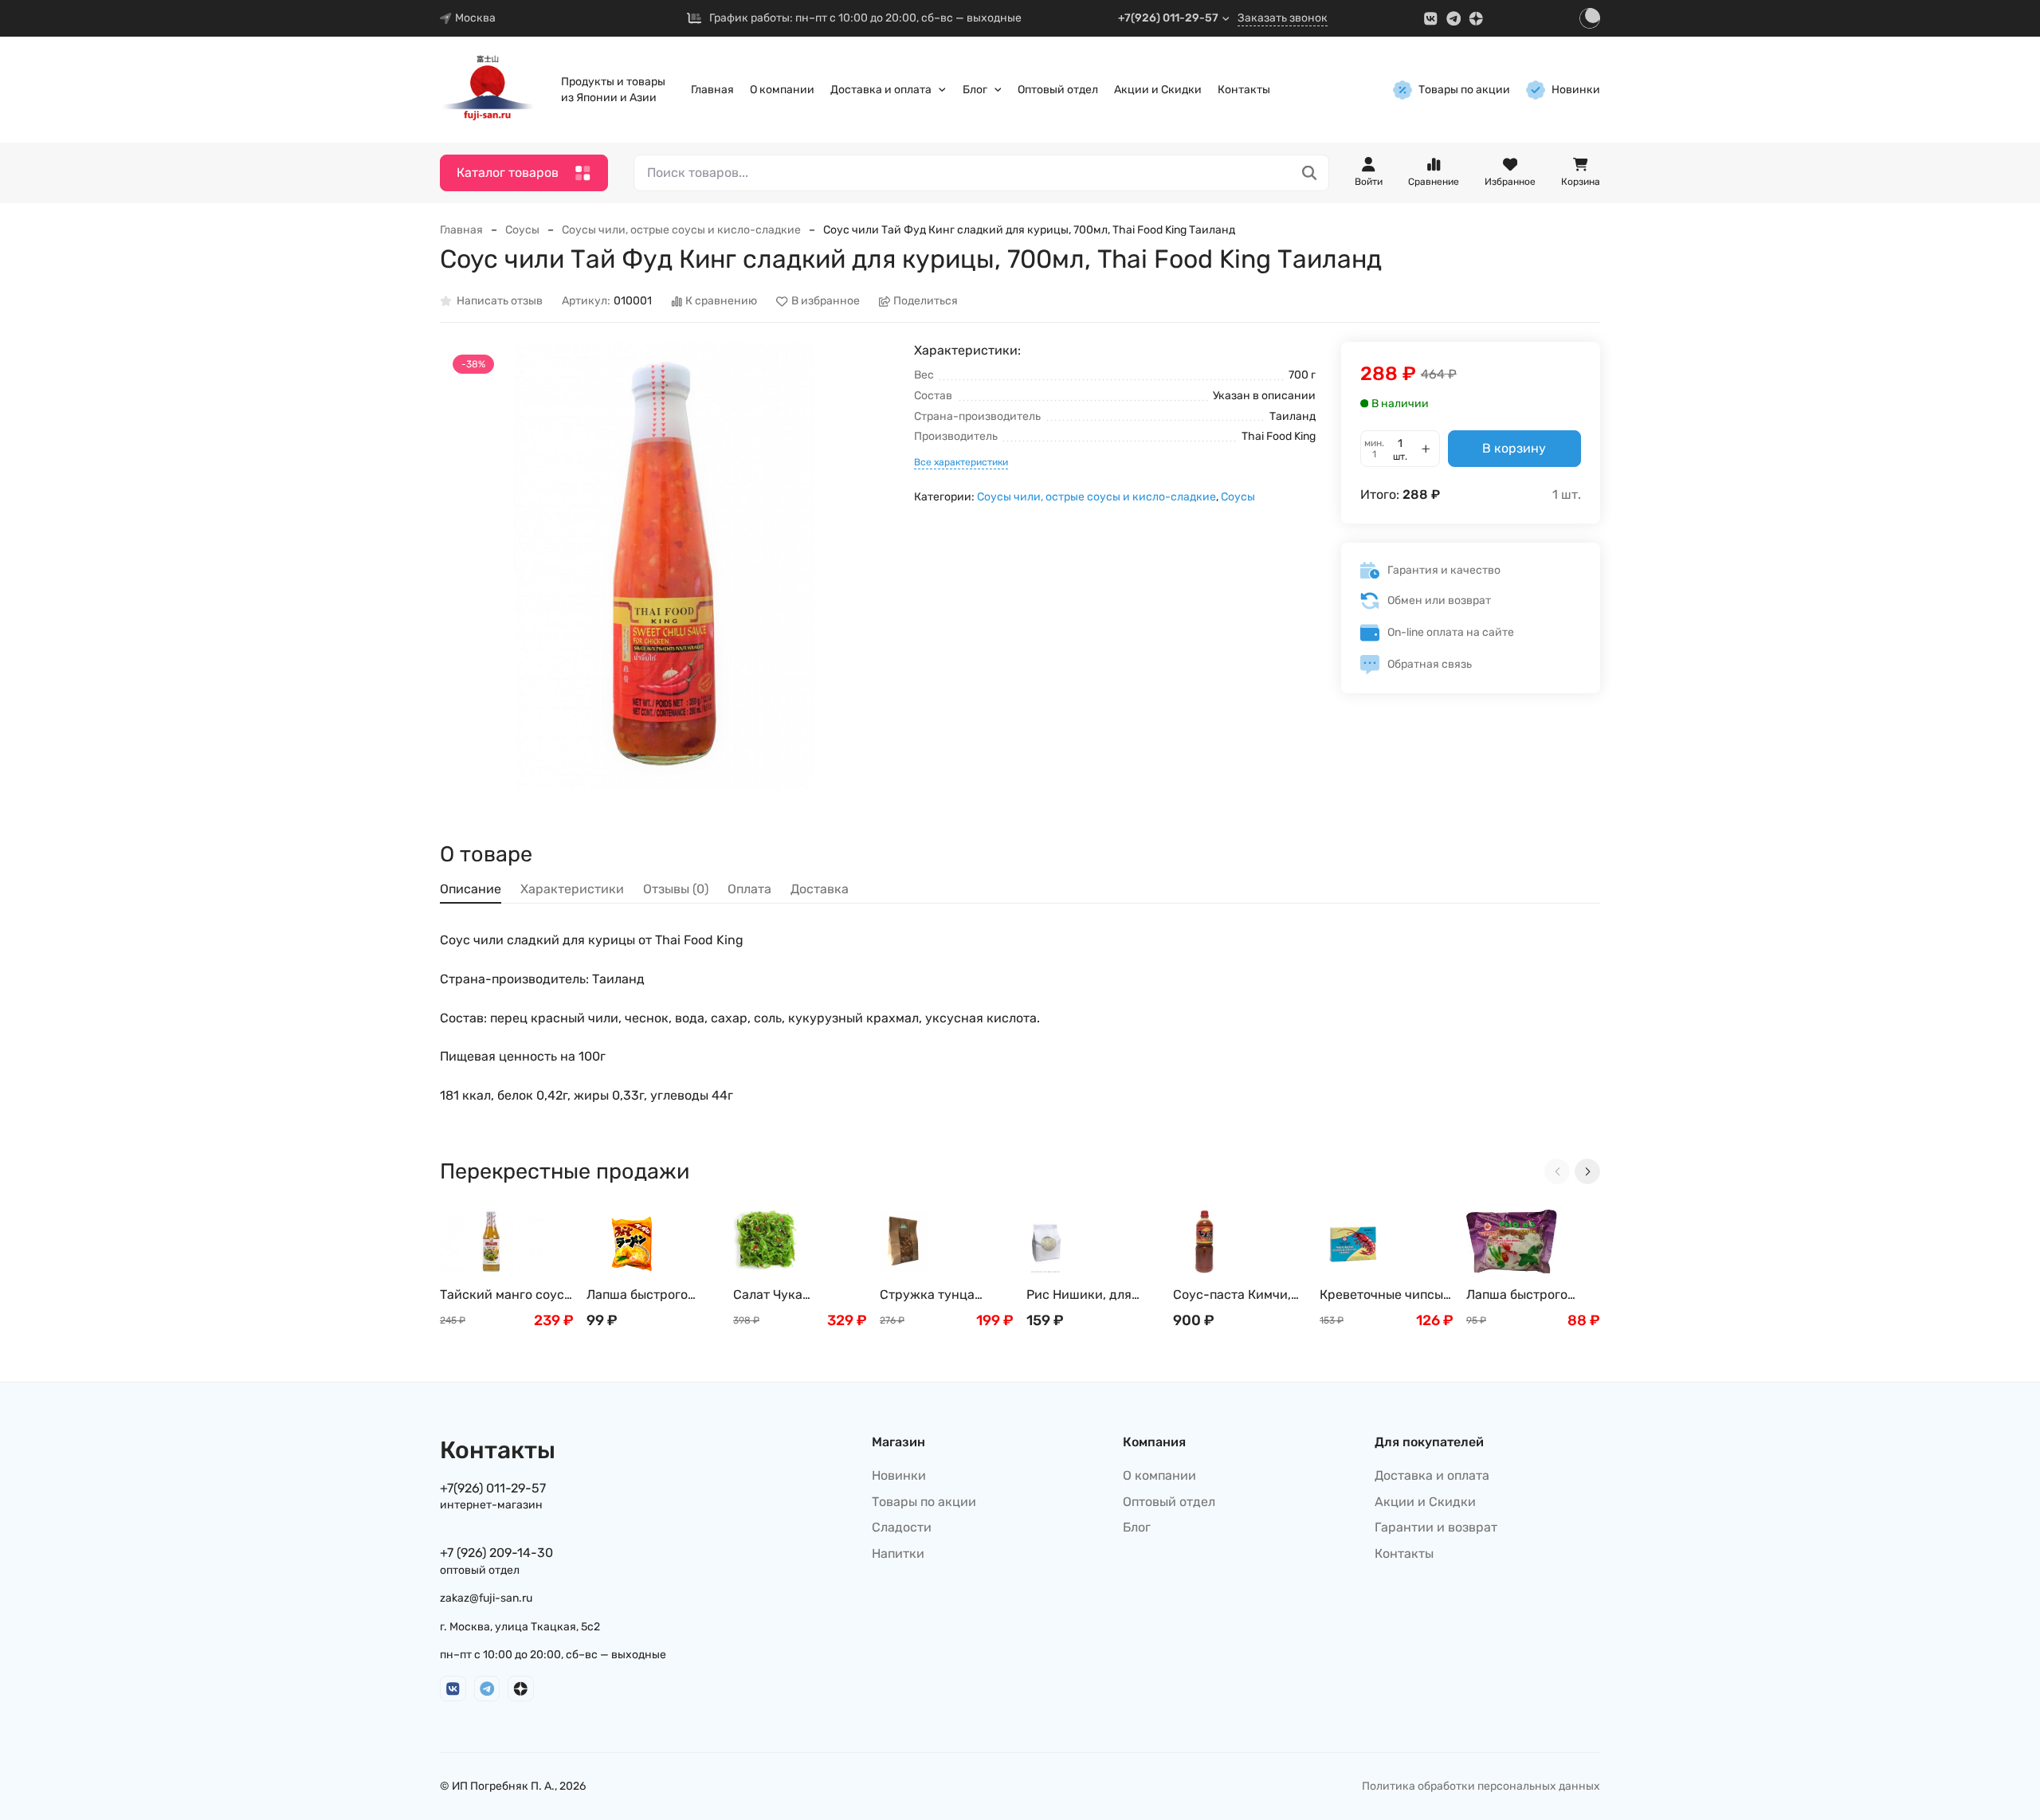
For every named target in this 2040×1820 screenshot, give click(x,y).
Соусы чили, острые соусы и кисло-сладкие (681, 230)
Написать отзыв (500, 302)
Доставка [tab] (820, 889)
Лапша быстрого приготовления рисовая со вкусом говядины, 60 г (1525, 1295)
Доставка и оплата (881, 90)
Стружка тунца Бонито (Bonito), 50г (941, 1295)
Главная (712, 90)
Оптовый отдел (1058, 90)
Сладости (902, 1527)
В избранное (826, 302)
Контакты (1244, 90)
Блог (975, 90)
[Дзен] (1476, 19)
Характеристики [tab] (572, 889)
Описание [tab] (471, 889)
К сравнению (721, 302)
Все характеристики (961, 462)
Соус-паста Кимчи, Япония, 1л (1232, 1295)
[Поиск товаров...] (1310, 173)
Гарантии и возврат (1436, 1527)
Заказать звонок (1283, 18)
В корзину (1514, 448)
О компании (782, 90)
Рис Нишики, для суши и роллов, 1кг (1084, 1295)
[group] (664, 566)
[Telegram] (1454, 19)
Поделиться (926, 302)
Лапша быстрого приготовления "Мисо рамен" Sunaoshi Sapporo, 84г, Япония (643, 1295)
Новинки (1576, 90)
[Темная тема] (1590, 18)
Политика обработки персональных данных (1481, 1786)
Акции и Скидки (1158, 90)
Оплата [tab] (749, 889)
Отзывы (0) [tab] (676, 889)
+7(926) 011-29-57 (1168, 18)
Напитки (898, 1553)
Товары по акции (1464, 90)
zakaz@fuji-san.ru (486, 1598)
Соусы (522, 230)
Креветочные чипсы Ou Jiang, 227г (1381, 1295)
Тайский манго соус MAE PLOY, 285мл (502, 1295)
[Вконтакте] (1431, 19)
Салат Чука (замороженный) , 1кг (798, 1295)
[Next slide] (1587, 1171)
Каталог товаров (508, 173)
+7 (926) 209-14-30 (496, 1553)
